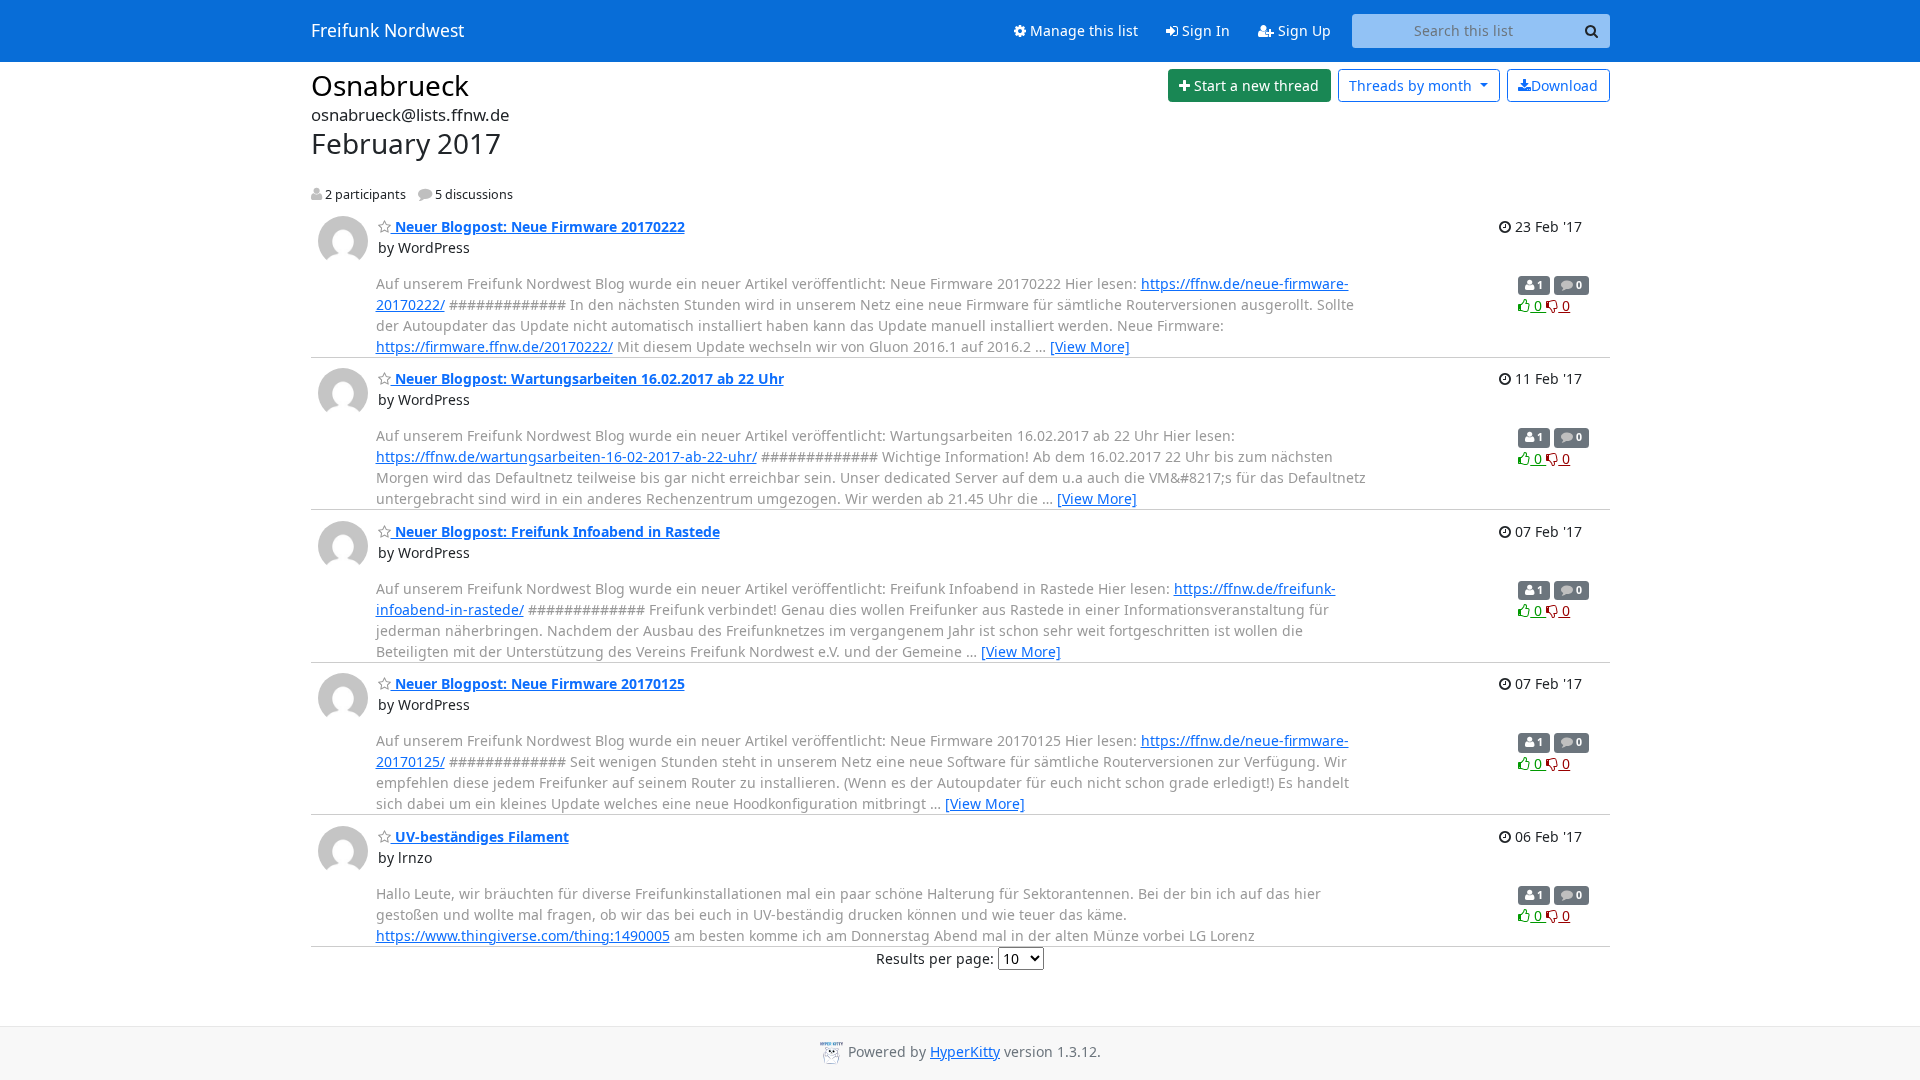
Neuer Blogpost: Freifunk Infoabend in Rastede (555, 531)
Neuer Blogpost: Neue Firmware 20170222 (538, 226)
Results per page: (935, 958)
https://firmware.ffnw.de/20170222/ (494, 346)
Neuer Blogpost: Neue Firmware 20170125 (538, 683)
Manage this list (1082, 30)
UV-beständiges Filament (480, 836)
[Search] (1592, 31)
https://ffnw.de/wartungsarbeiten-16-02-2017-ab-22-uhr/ (566, 456)
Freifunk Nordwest (387, 31)
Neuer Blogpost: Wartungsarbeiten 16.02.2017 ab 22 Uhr (587, 378)
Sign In (1204, 30)
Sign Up (1302, 30)
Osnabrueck (390, 85)
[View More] (1090, 346)
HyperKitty (965, 1051)
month (1412, 85)
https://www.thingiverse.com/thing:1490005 (523, 935)
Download (1564, 85)
